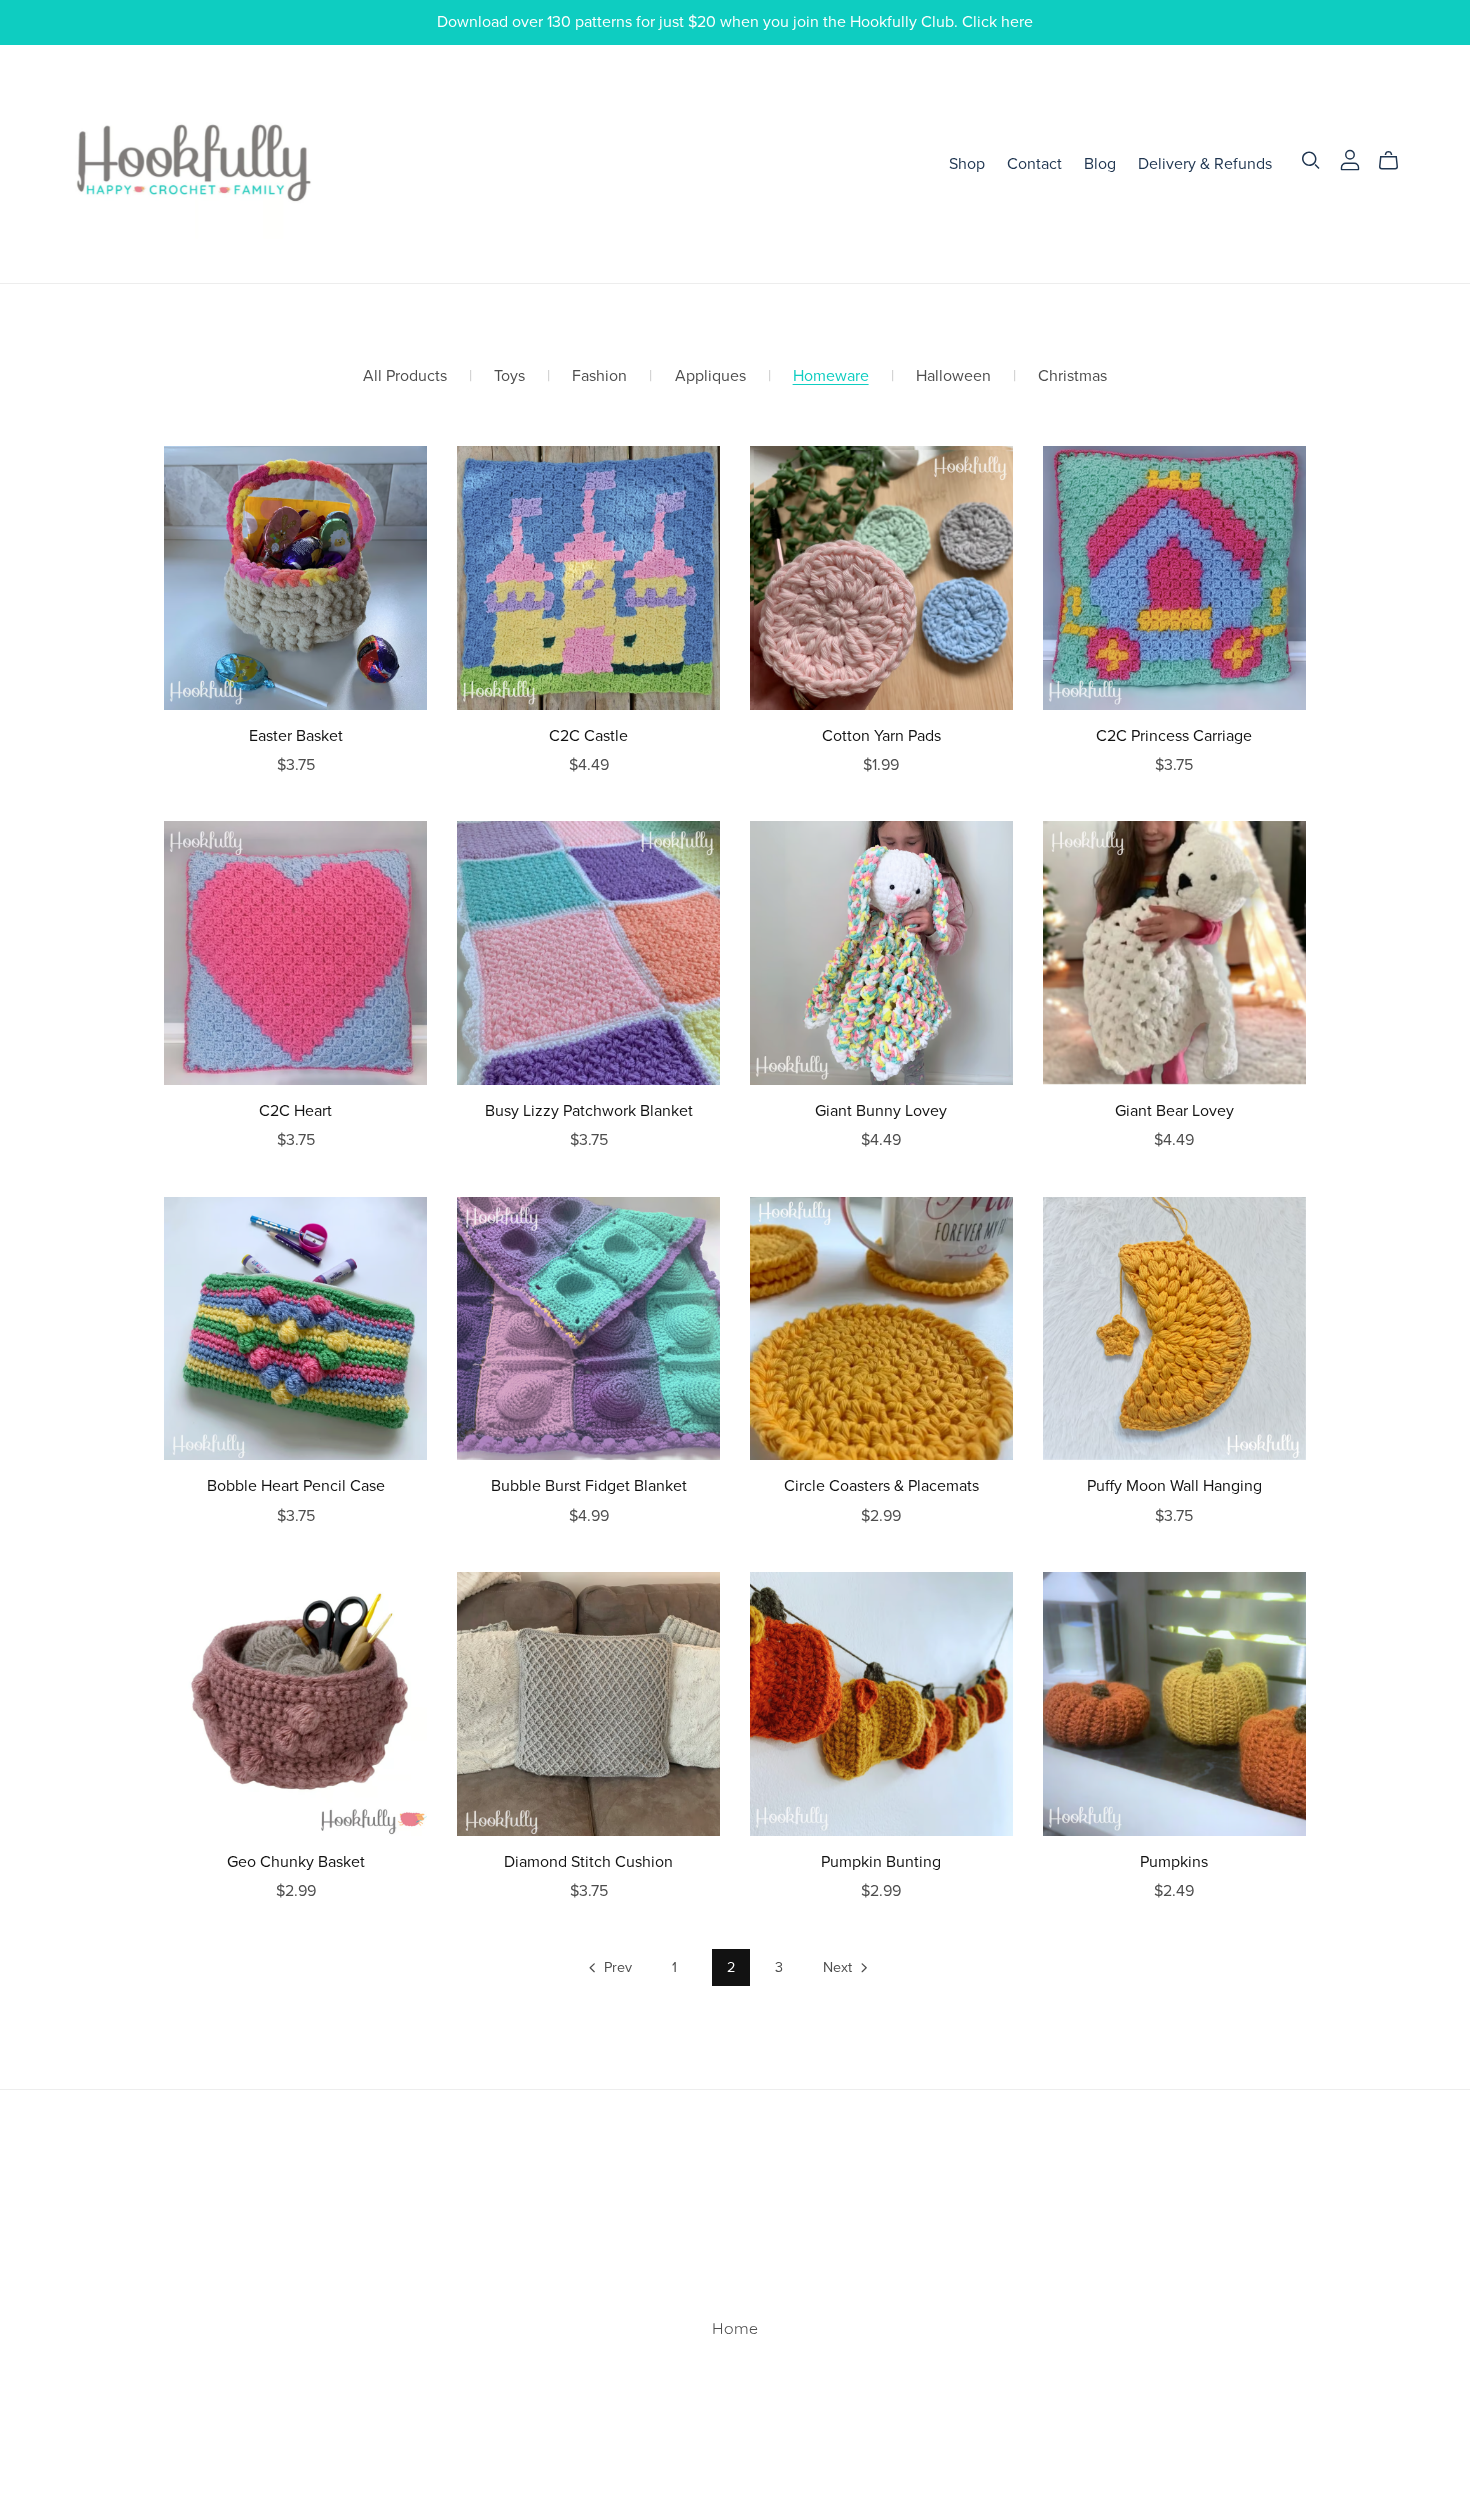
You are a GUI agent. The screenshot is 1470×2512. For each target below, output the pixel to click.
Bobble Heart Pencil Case (296, 1486)
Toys (509, 376)
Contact (1034, 163)
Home (735, 2330)
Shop (967, 163)
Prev (616, 1967)
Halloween (953, 376)
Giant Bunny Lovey (881, 1111)
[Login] (1350, 160)
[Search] (1311, 160)
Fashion (599, 376)
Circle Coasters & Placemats (881, 1486)
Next (839, 1967)
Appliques (710, 376)
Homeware (831, 376)
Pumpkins (1174, 1862)
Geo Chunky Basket (296, 1862)
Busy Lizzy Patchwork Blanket (589, 1111)
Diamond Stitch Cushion (588, 1862)
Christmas (1072, 376)
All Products (405, 376)
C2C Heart (295, 1111)
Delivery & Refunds (1205, 163)
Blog (1100, 163)
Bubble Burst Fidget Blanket (589, 1486)
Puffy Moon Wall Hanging (1174, 1486)
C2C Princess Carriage (1174, 736)
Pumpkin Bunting (881, 1862)
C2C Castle (588, 736)
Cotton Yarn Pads (881, 736)
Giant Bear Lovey (1174, 1111)
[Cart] (1396, 161)
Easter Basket (296, 736)
